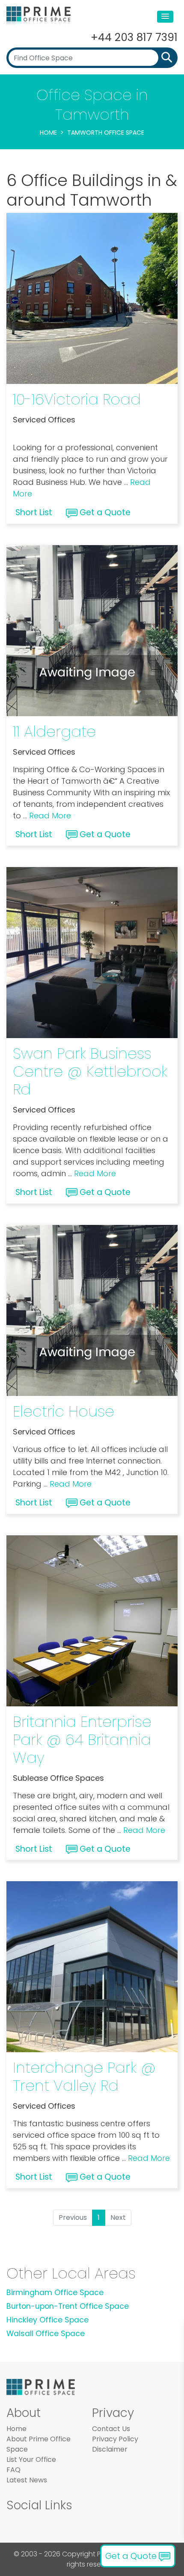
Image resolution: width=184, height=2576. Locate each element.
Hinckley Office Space (47, 2320)
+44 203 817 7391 (134, 37)
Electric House (64, 1411)
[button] (165, 17)
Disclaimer (110, 2449)
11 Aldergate (54, 731)
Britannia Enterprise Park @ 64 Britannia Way (82, 1739)
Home (48, 133)
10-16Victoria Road (77, 399)
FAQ (13, 2470)
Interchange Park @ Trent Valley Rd (84, 2076)
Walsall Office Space (46, 2334)
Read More (50, 816)
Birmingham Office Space (55, 2293)
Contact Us (111, 2429)
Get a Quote (104, 512)
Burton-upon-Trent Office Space (68, 2306)
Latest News (27, 2480)
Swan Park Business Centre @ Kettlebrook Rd (90, 1071)
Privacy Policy (115, 2439)
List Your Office (31, 2459)
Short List (34, 512)
